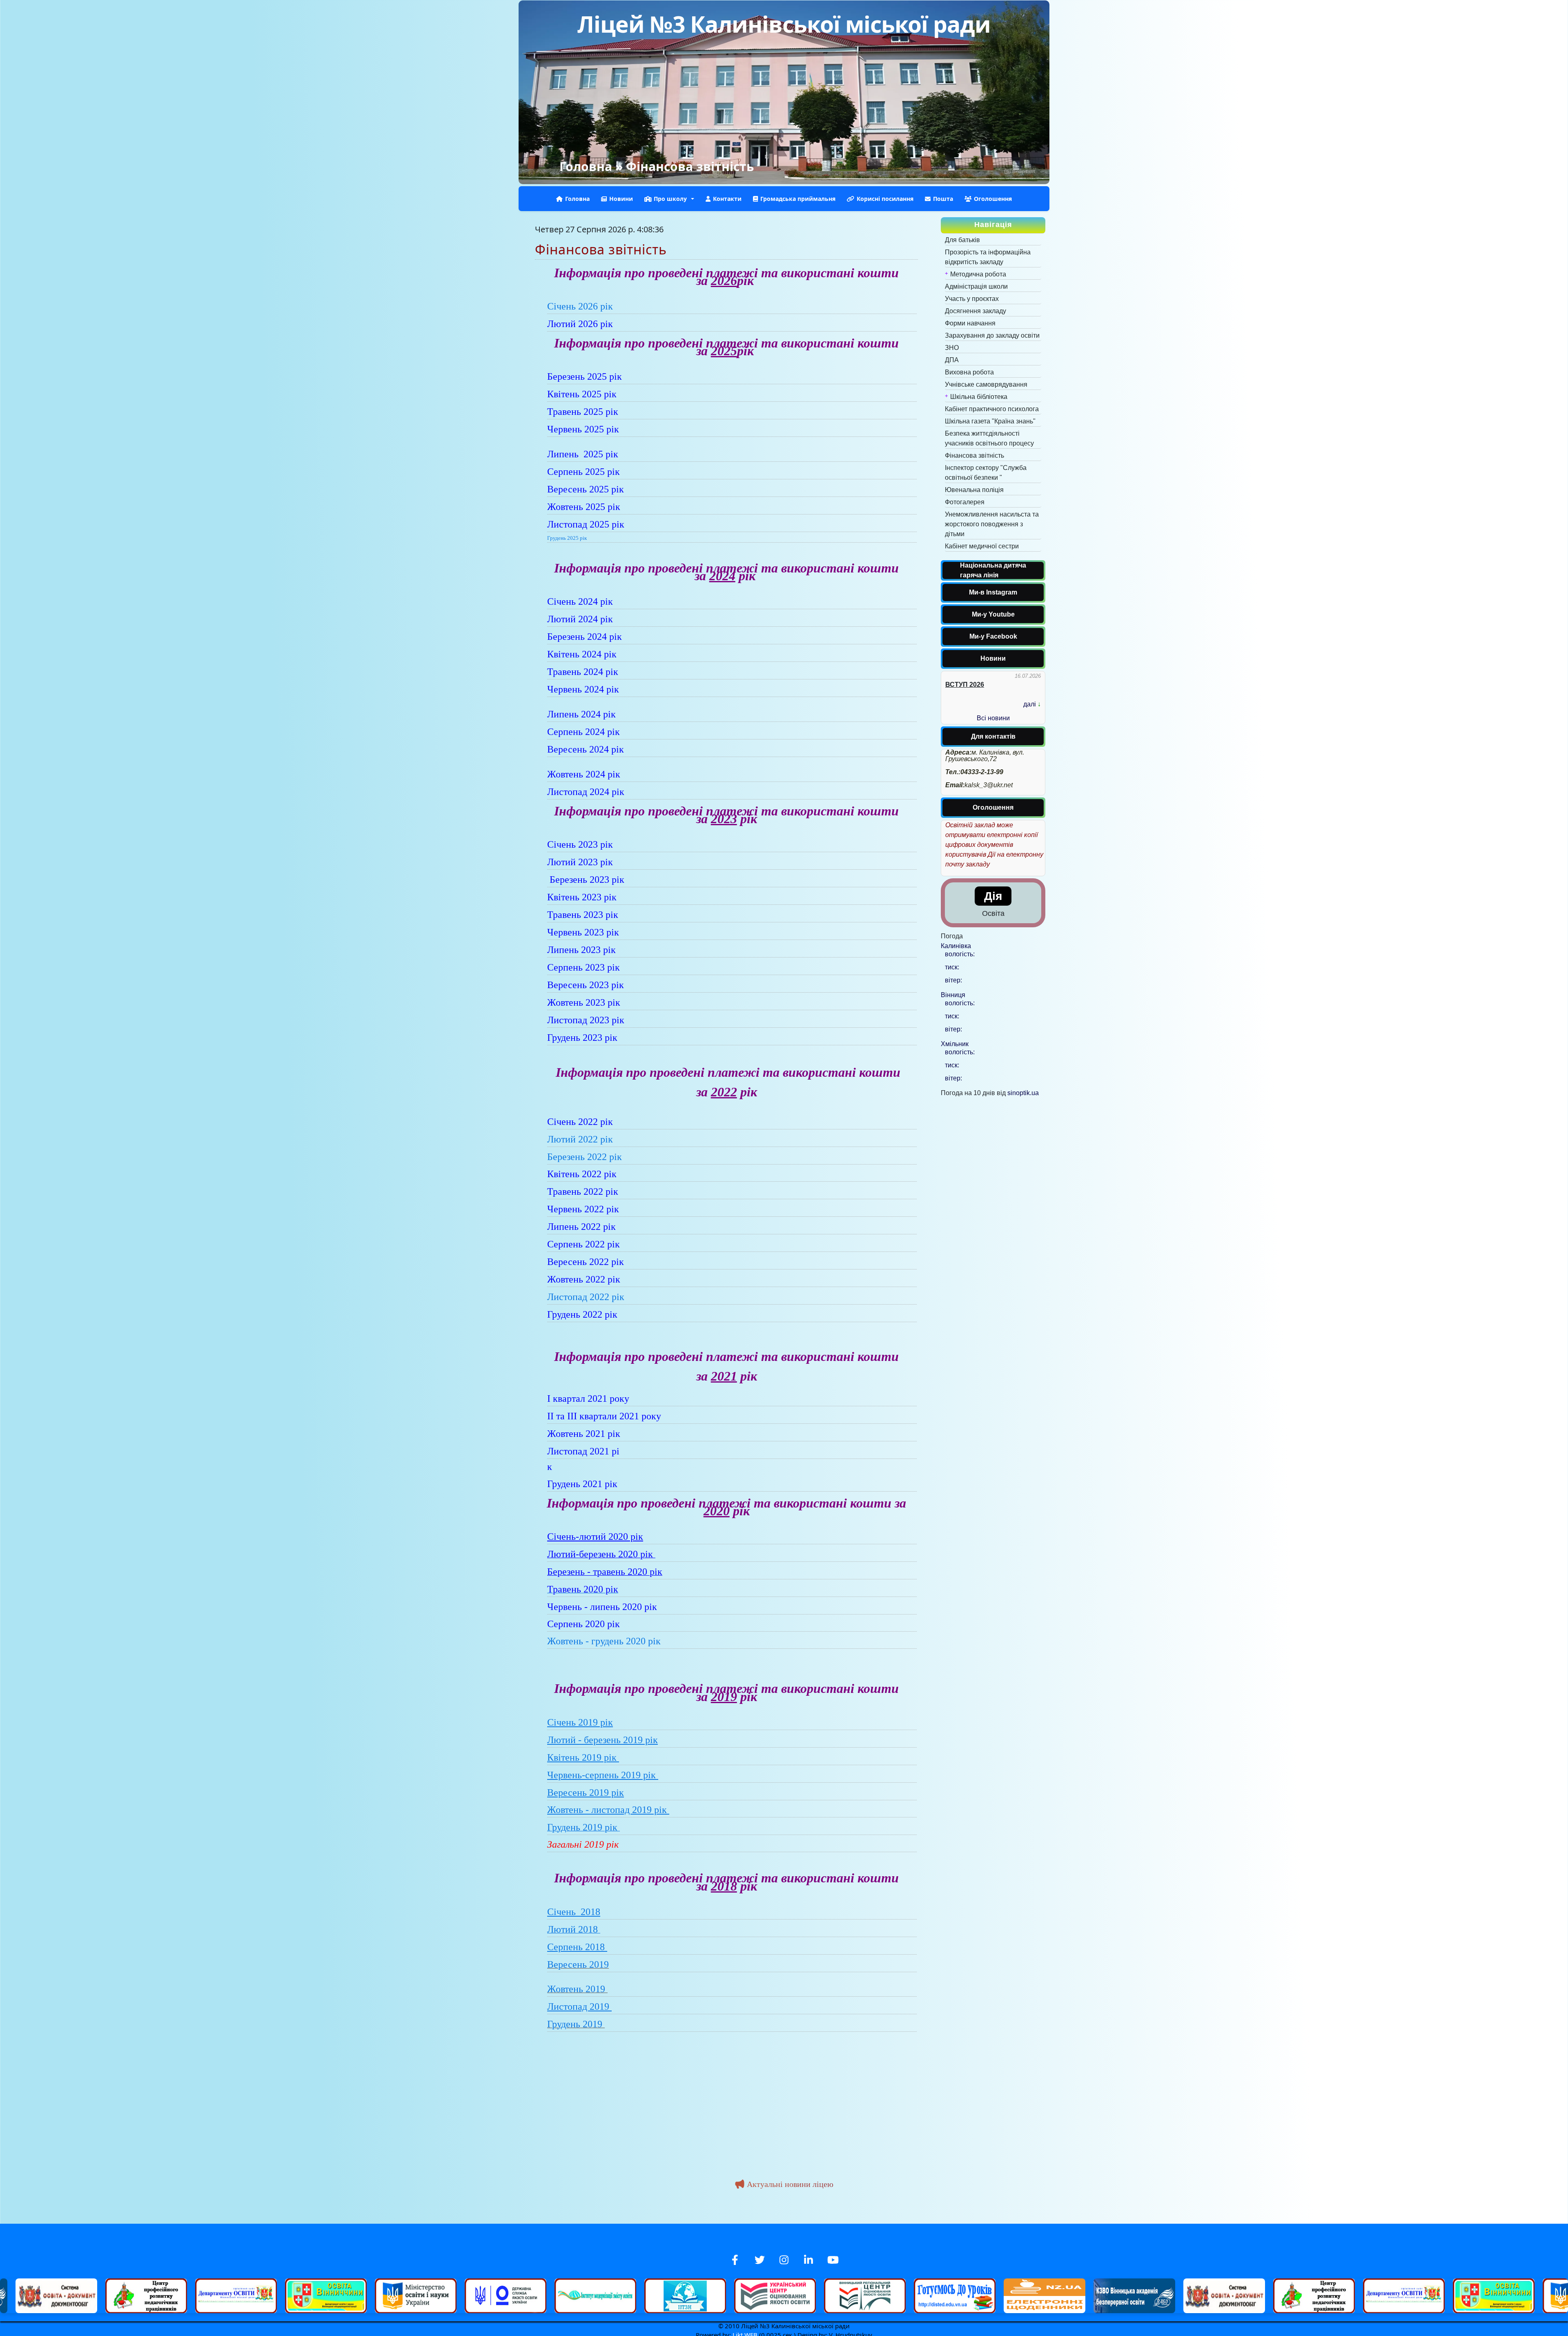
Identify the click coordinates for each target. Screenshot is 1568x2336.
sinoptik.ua (1023, 1093)
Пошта (943, 199)
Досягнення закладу (976, 311)
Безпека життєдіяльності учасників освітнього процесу (989, 438)
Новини (621, 199)
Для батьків (962, 240)
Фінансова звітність (974, 455)
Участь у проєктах (972, 299)
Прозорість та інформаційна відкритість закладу (988, 257)
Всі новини (993, 718)
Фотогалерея (965, 502)
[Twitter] (759, 2260)
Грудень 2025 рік (567, 538)
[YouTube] (833, 2260)
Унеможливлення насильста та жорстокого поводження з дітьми (992, 524)
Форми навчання (970, 323)
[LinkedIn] (808, 2260)
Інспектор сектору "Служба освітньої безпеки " (986, 473)
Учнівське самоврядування (986, 384)
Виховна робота (969, 372)
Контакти (727, 199)
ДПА (952, 360)
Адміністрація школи (976, 286)
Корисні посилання (885, 199)
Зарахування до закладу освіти (992, 335)
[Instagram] (784, 2260)
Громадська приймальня (798, 199)
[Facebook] (735, 2260)
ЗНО (952, 348)
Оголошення (993, 199)
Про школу (722, 2239)
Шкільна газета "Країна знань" (990, 421)
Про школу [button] (670, 199)
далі (1030, 704)
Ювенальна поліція (974, 490)
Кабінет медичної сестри (982, 546)
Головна (586, 166)
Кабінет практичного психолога (992, 409)
